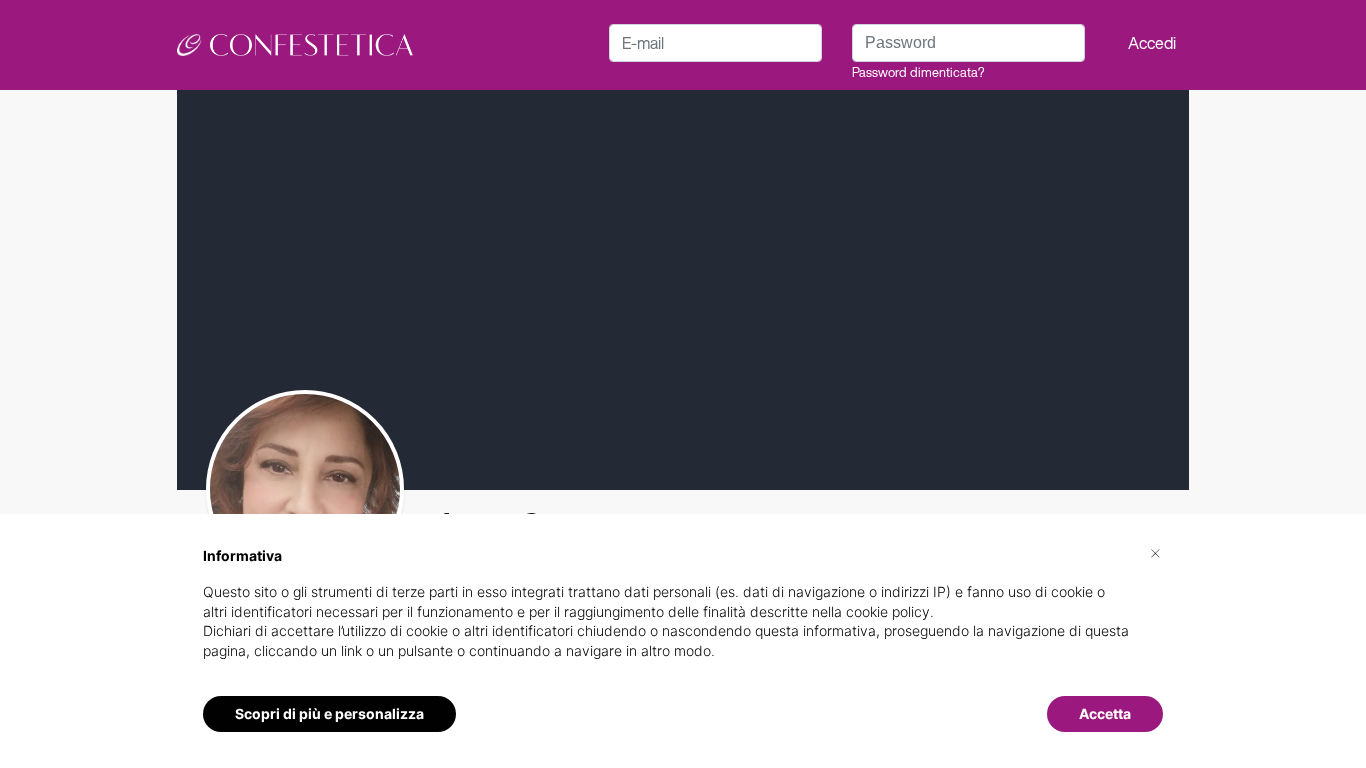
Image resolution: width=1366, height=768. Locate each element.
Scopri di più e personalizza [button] (329, 713)
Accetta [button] (1105, 713)
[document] (683, 619)
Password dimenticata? (918, 72)
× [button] (1155, 552)
